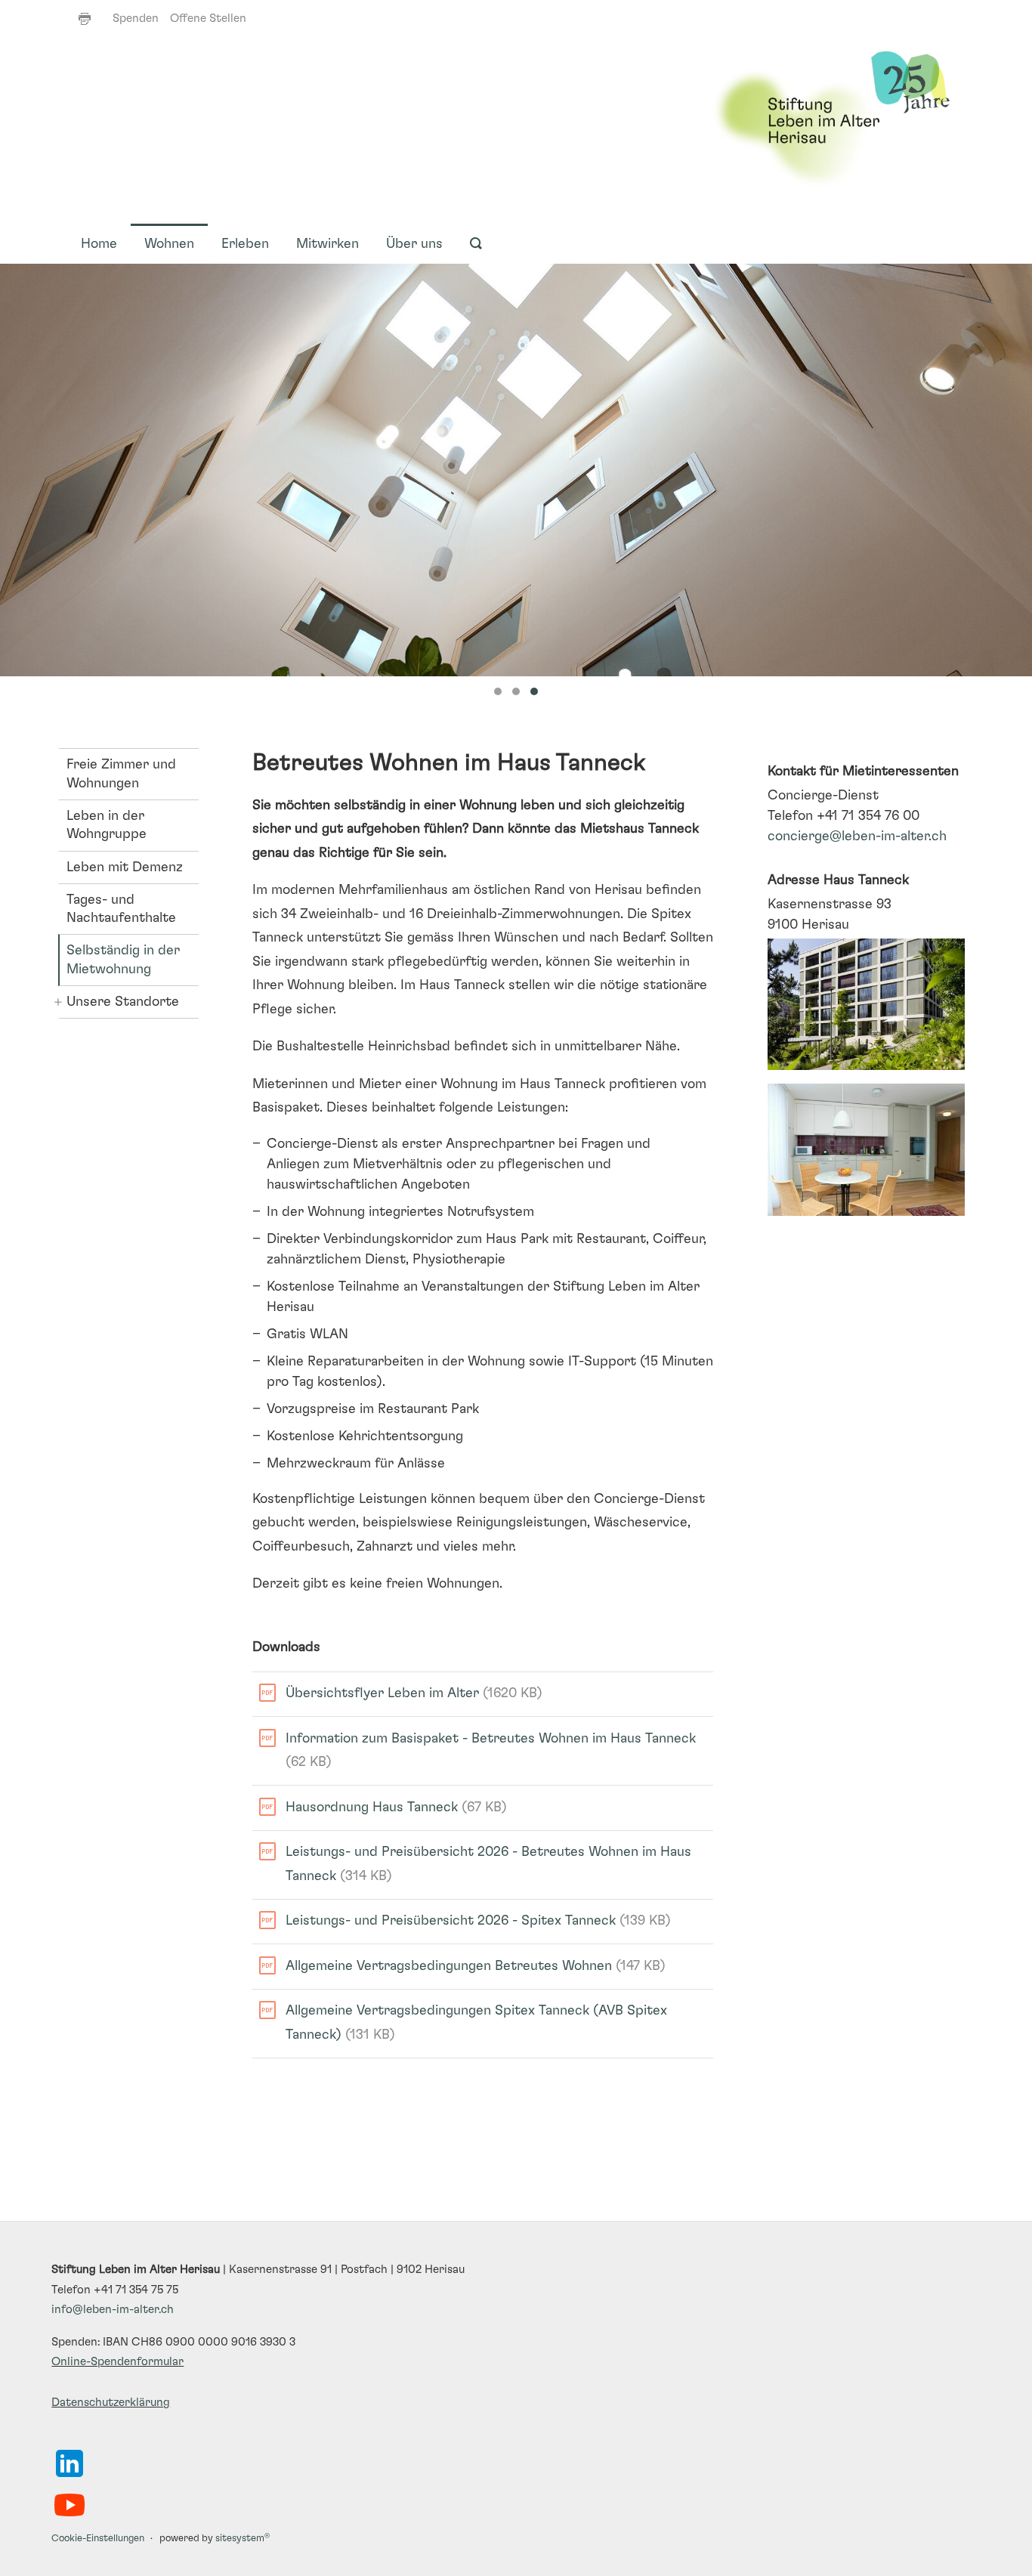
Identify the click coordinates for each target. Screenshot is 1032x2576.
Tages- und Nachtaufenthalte (121, 909)
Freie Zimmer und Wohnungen (121, 774)
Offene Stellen (208, 19)
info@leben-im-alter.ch (113, 2310)
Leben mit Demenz (125, 867)
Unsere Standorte (123, 1002)
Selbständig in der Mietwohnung (123, 960)
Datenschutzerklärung (111, 2403)
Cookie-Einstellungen (98, 2539)
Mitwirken (328, 244)
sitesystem (243, 2539)
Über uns (414, 244)
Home (99, 244)
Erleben (245, 244)
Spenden (136, 19)
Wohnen (169, 244)
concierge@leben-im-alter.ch (857, 837)
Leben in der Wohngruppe (107, 825)
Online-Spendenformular (117, 2362)
